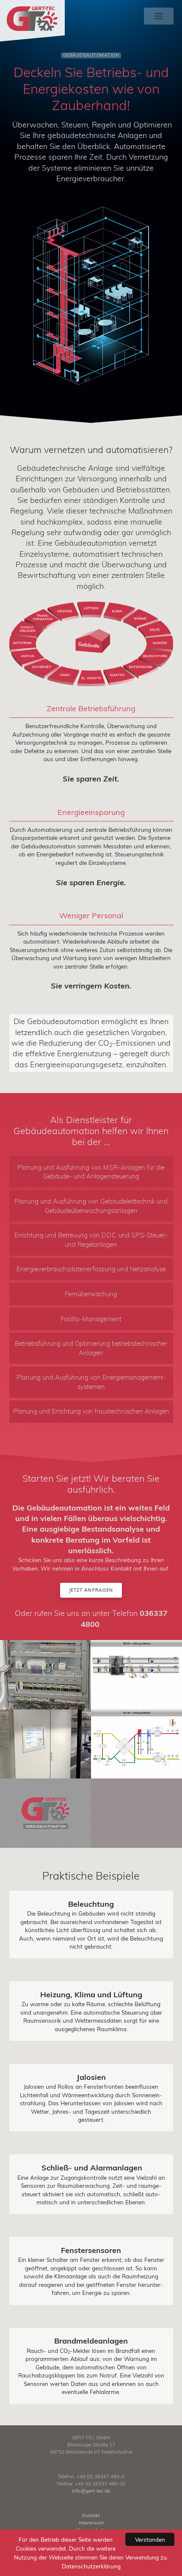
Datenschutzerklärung (91, 2566)
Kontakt (91, 2515)
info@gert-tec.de (91, 2491)
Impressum (91, 2522)
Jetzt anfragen (91, 1590)
